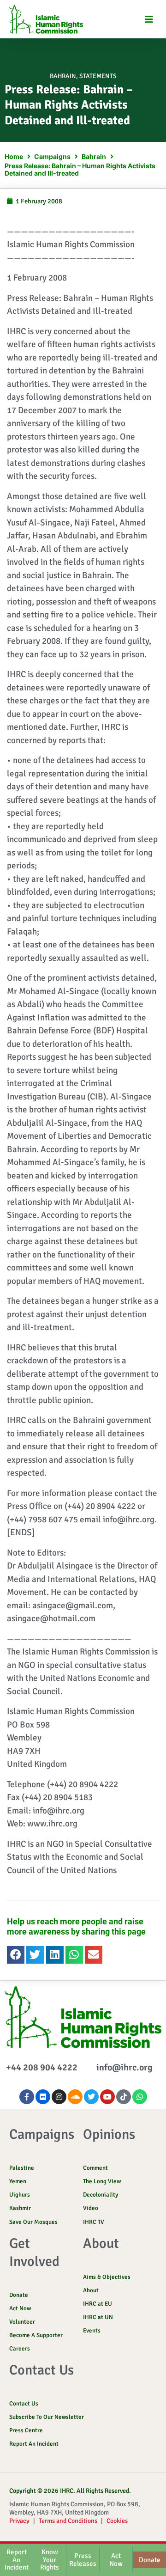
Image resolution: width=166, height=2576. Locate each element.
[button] (149, 19)
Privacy (19, 2521)
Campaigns (52, 156)
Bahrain (63, 76)
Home (14, 156)
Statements (98, 76)
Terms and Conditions (68, 2521)
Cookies (117, 2521)
